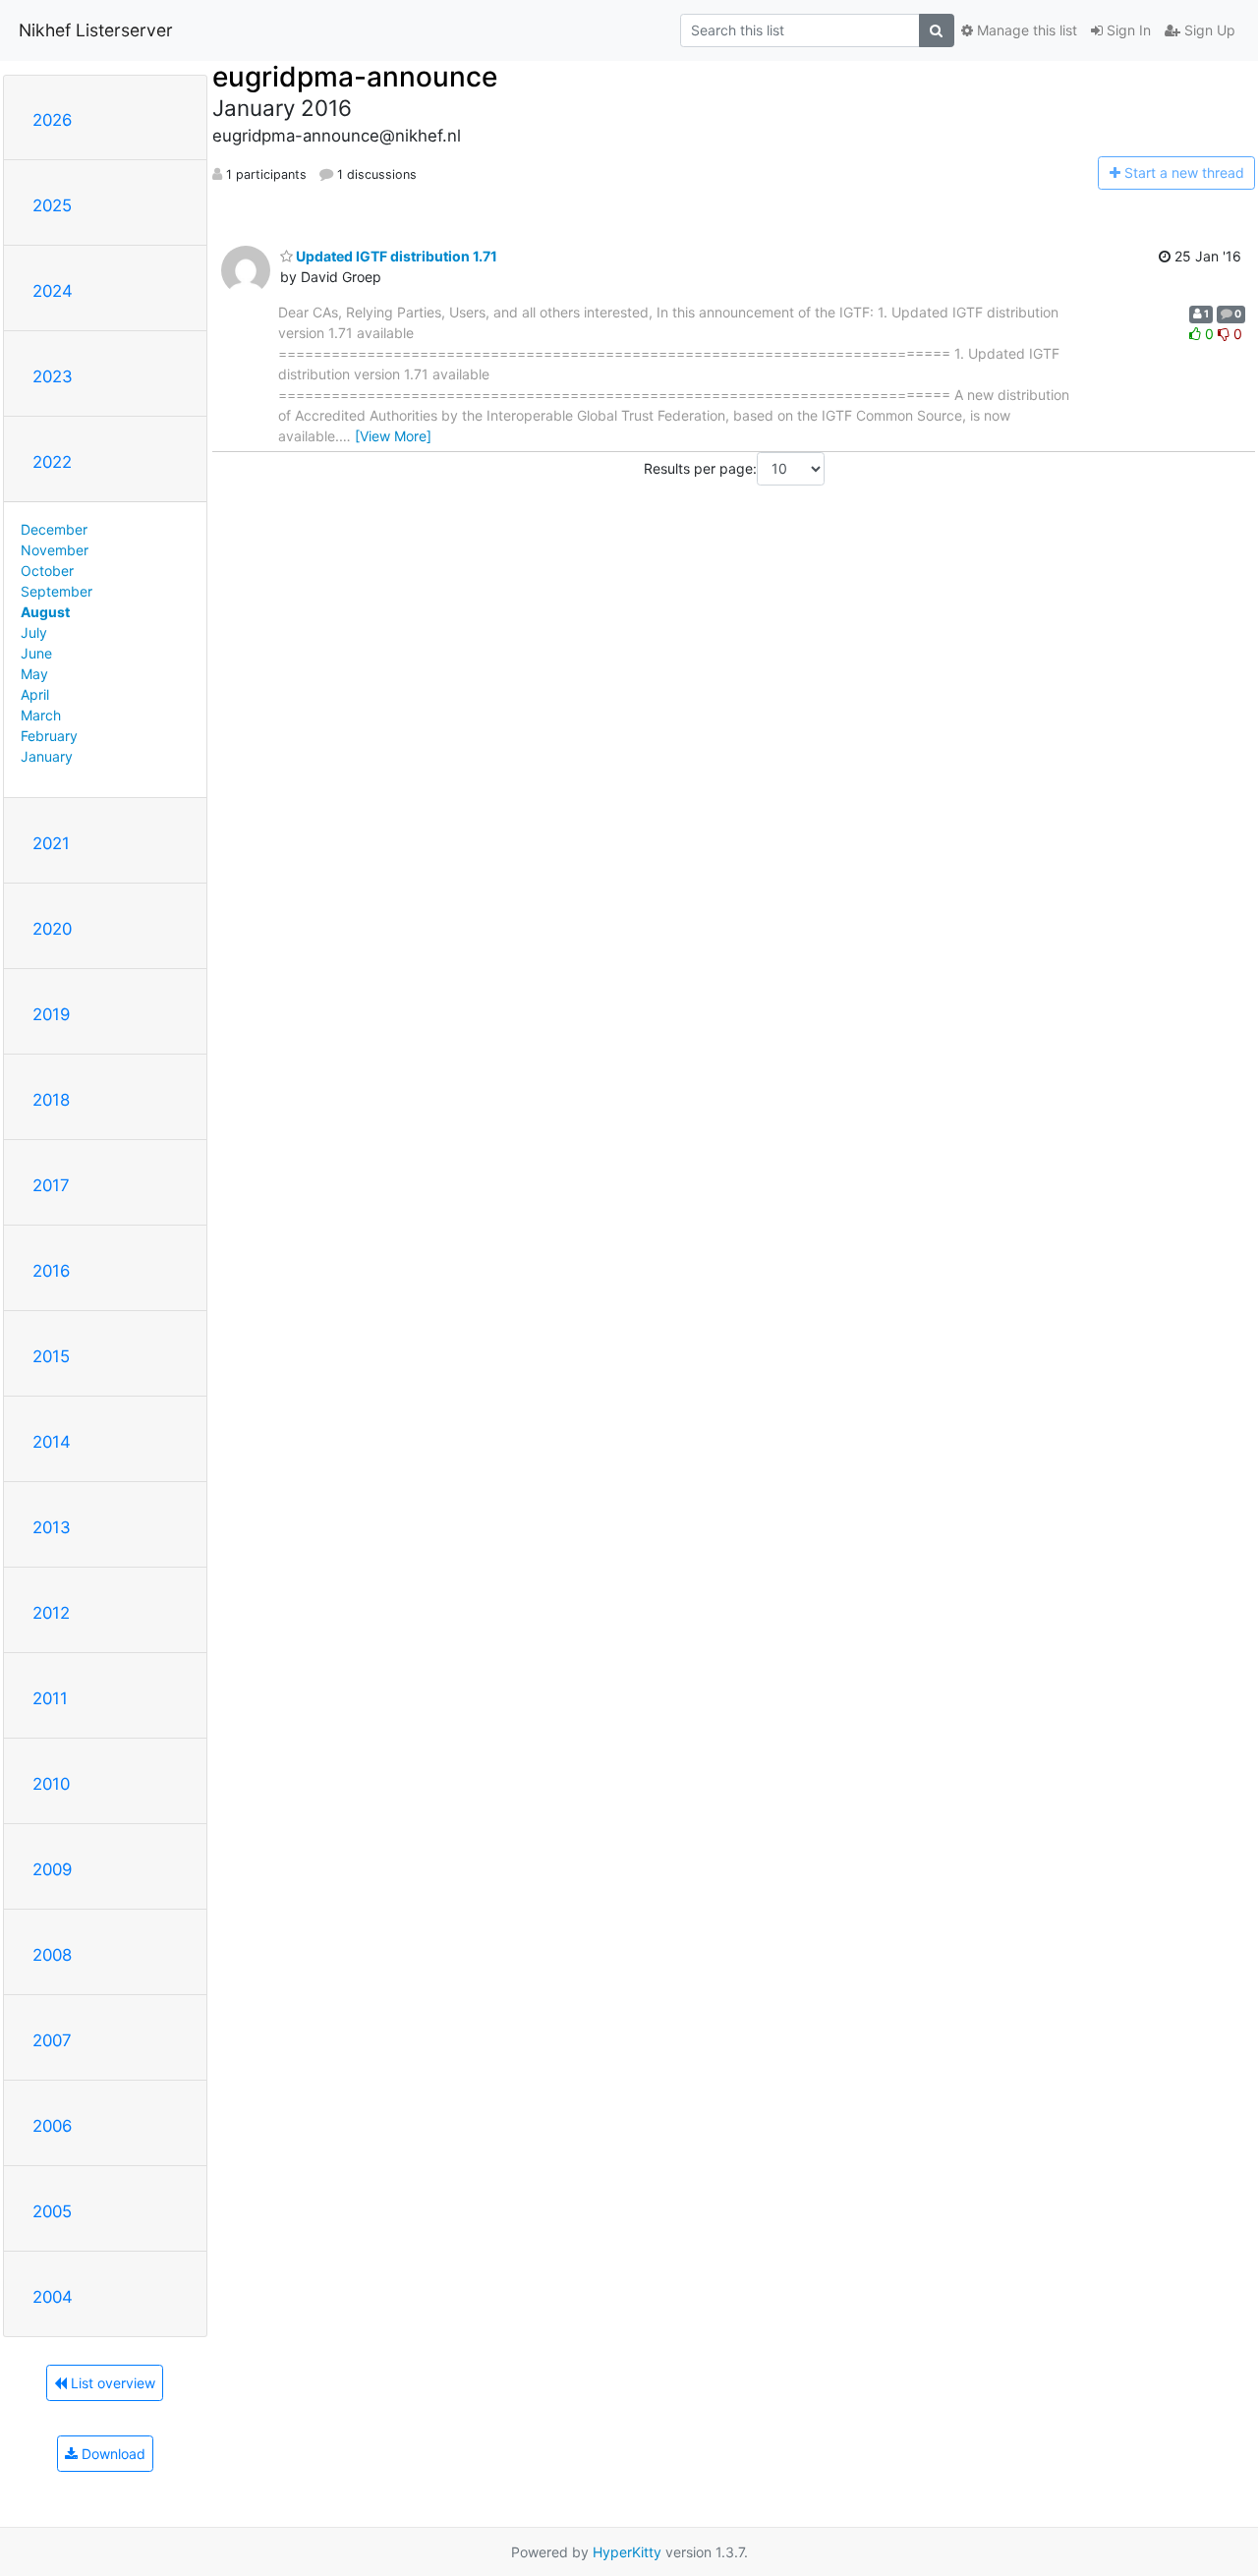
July (34, 632)
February (49, 736)
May (34, 674)
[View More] (393, 436)
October (47, 571)
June (36, 653)
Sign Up (1208, 30)
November (55, 550)
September (57, 591)
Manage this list (1025, 30)
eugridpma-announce (355, 77)
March (41, 715)
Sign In (1127, 30)
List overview (111, 2383)
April (35, 694)
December (54, 529)
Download (112, 2454)
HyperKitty (627, 2552)
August (45, 612)
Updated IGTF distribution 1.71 (395, 256)
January (47, 756)
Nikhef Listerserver (96, 30)
